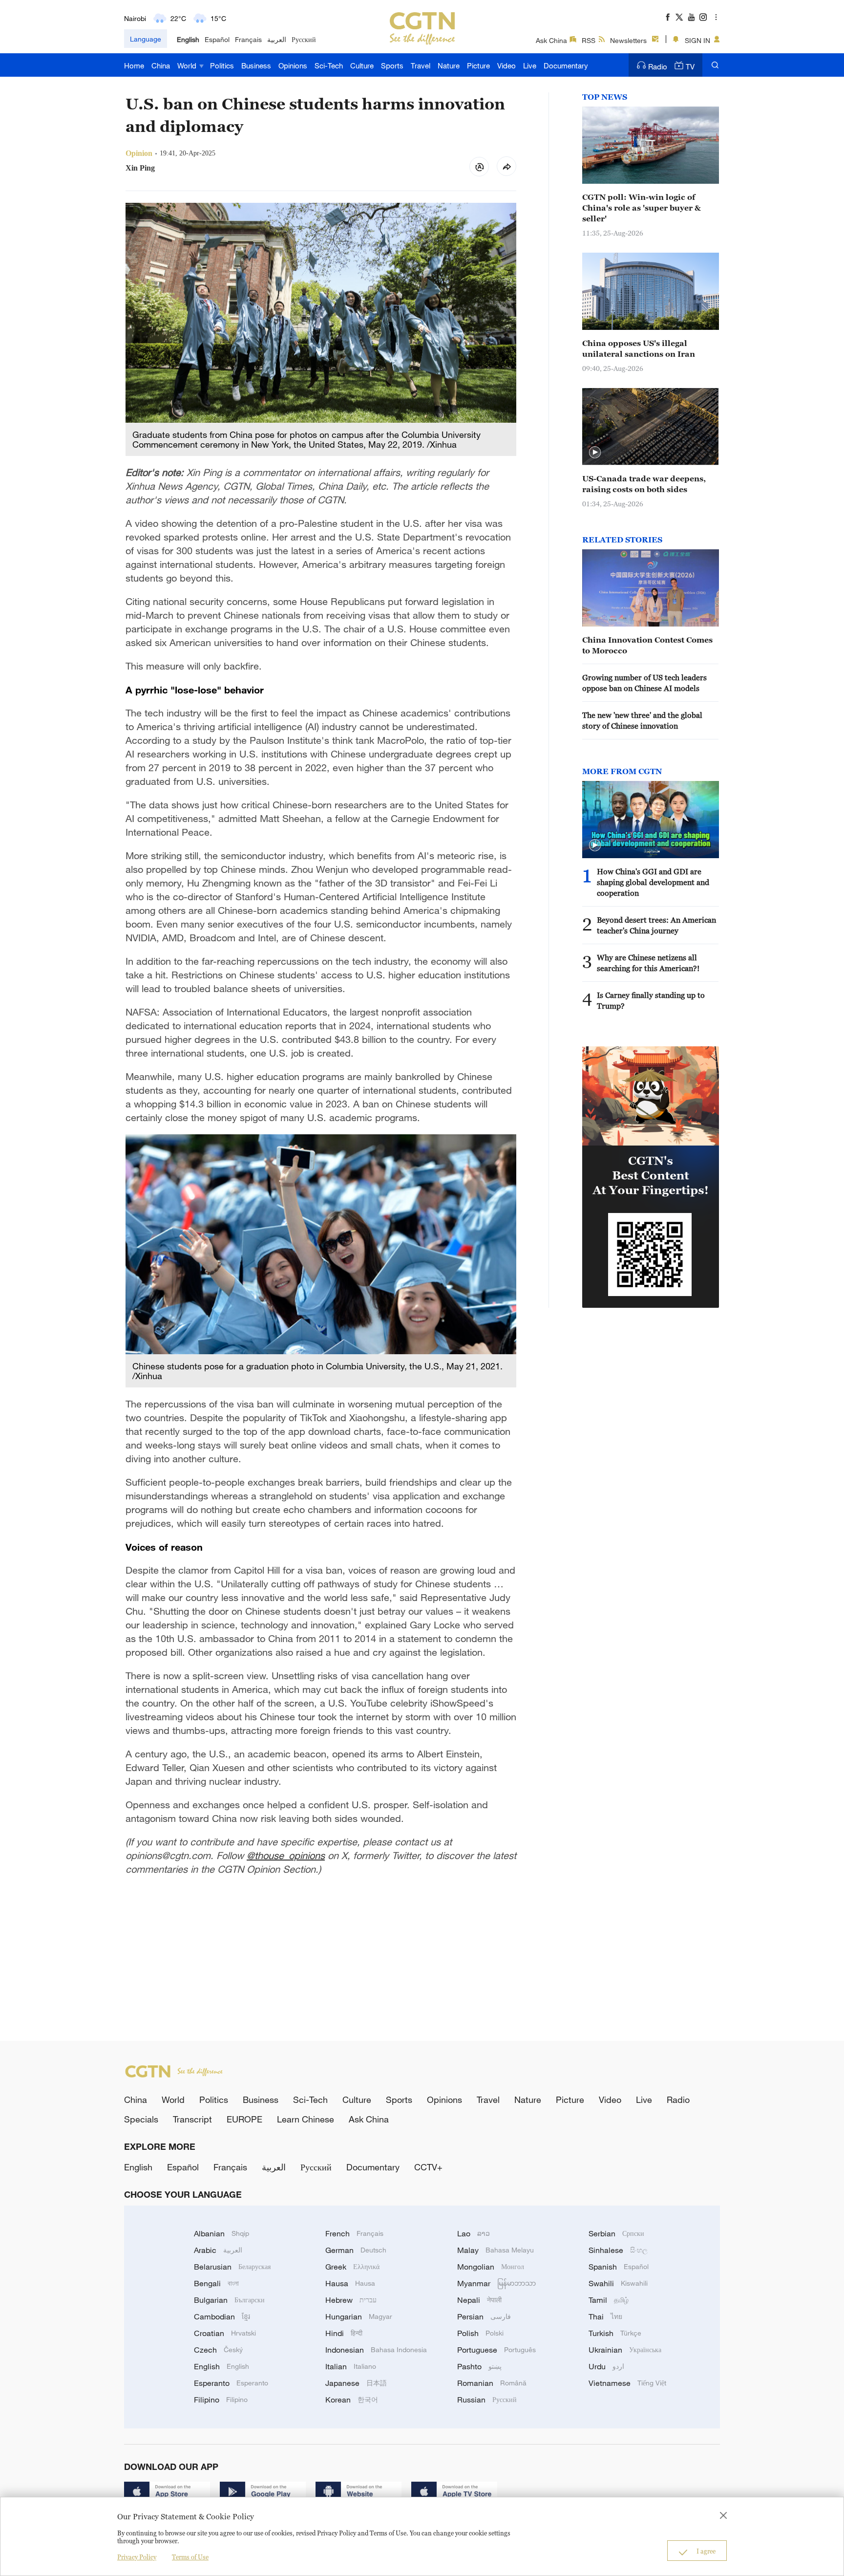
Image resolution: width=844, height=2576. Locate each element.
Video (506, 65)
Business (256, 65)
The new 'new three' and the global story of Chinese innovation (642, 720)
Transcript (192, 2119)
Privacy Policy (137, 2557)
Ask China (551, 40)
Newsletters (628, 40)
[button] (595, 453)
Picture (478, 65)
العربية (277, 39)
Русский (304, 39)
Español (217, 39)
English (188, 39)
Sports (392, 65)
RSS (589, 40)
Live (530, 65)
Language (146, 39)
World (188, 65)
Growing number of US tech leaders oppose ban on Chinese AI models (644, 683)
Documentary (566, 65)
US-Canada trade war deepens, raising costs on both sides (644, 484)
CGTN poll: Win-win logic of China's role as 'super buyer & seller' (642, 208)
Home (134, 65)
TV (690, 66)
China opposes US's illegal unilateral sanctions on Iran (639, 348)
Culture (362, 65)
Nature (449, 65)
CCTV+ (428, 2167)
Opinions (293, 65)
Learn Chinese (306, 2119)
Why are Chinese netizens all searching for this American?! (648, 963)
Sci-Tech (329, 65)
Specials (141, 2119)
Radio (658, 66)
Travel (421, 65)
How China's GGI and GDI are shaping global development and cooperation (653, 882)
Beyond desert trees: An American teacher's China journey (656, 925)
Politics (222, 65)
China (161, 65)
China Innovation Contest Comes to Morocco (647, 645)
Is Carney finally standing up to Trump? (651, 1000)
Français (248, 39)
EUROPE (244, 2119)
